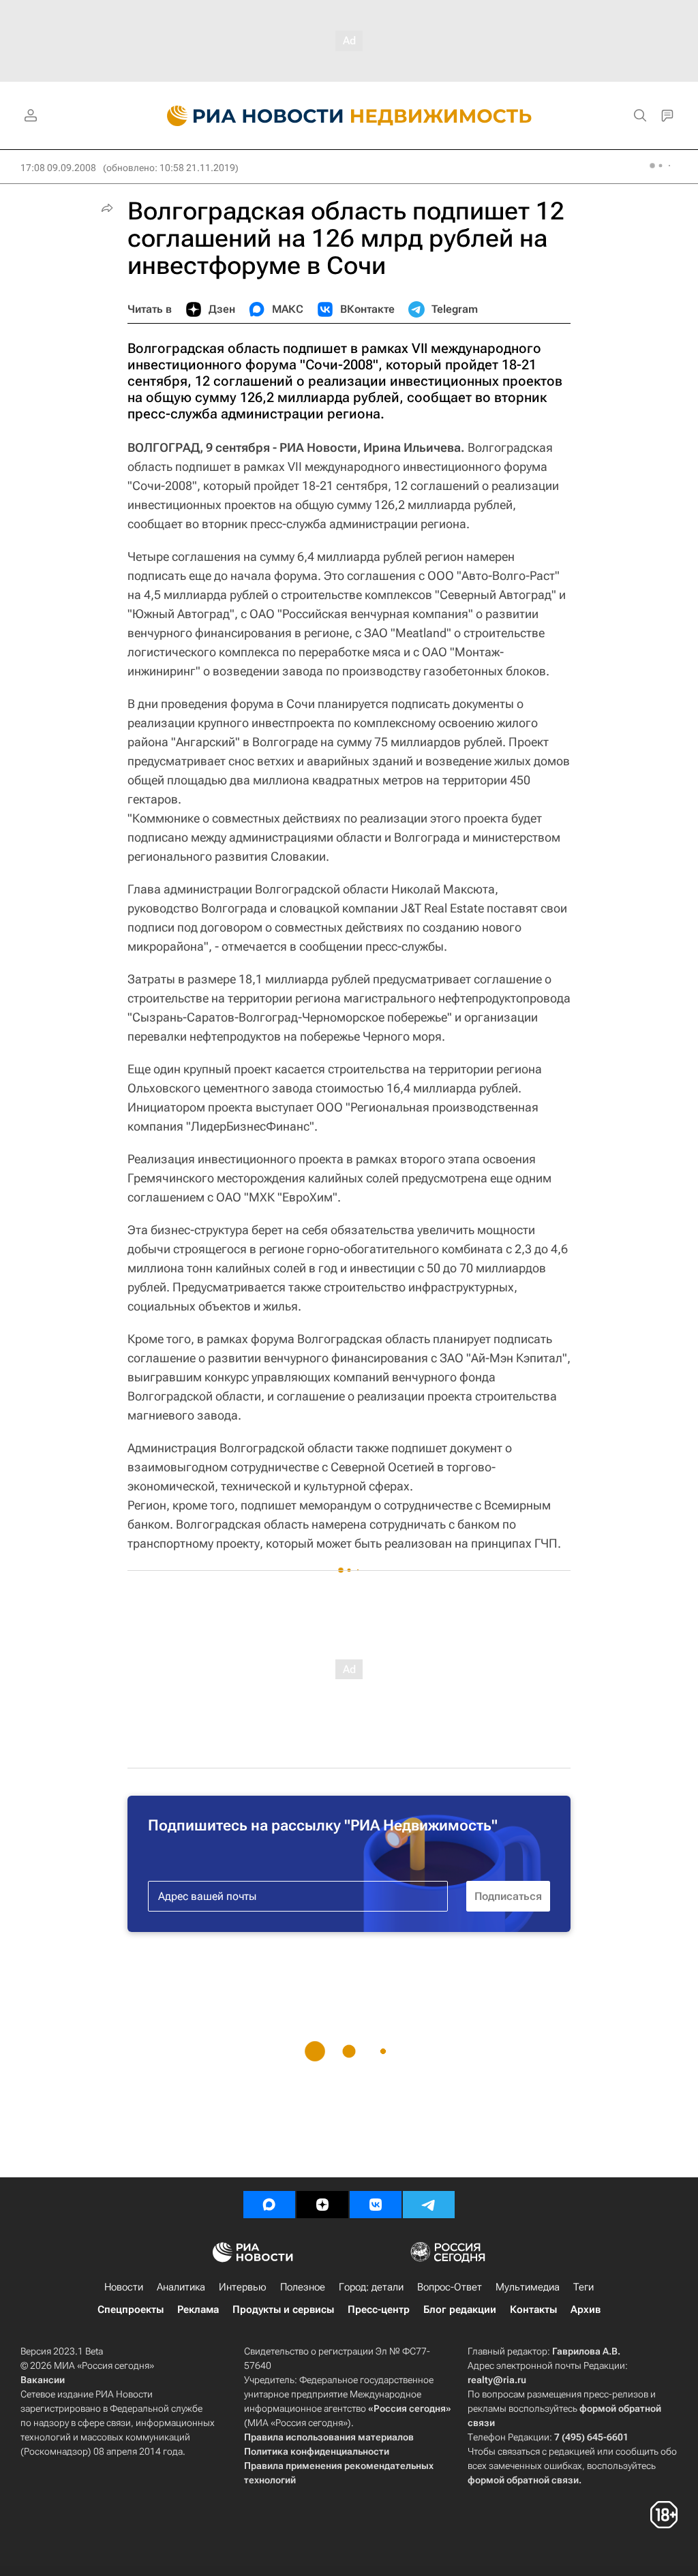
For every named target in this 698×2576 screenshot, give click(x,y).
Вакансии (43, 2380)
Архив (586, 2310)
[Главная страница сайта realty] (349, 116)
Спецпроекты (131, 2310)
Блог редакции (460, 2310)
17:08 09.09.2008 (58, 168)
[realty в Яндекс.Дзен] (322, 2205)
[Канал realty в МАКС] (269, 2205)
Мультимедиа (528, 2287)
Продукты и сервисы (283, 2310)
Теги (583, 2287)
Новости (124, 2287)
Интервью (243, 2287)
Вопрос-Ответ (450, 2287)
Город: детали (371, 2287)
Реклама (198, 2310)
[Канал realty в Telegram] (429, 2205)
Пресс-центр (379, 2310)
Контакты (533, 2310)
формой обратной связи (523, 2480)
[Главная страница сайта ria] (247, 116)
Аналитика (181, 2287)
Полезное (303, 2287)
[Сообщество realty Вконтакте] (376, 2205)
